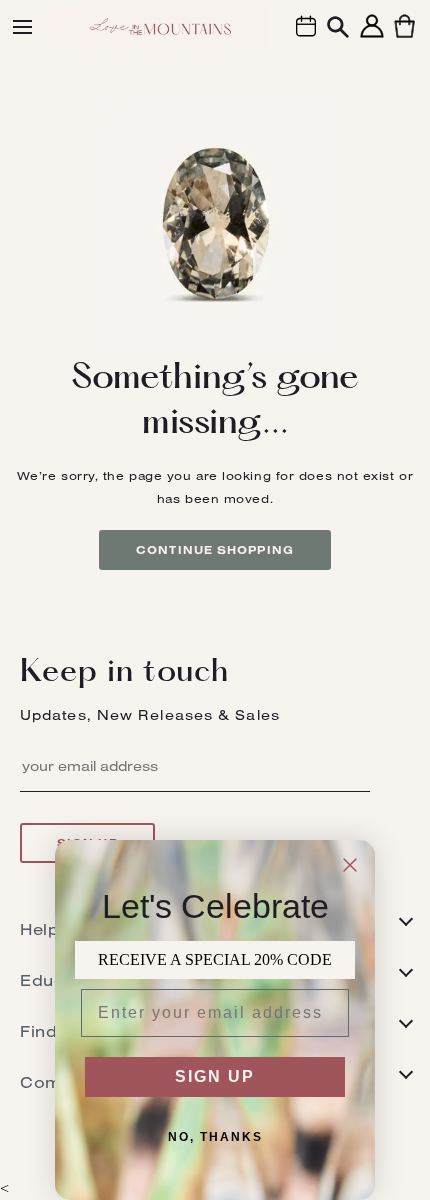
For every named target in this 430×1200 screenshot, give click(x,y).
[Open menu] (22, 26)
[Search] (338, 29)
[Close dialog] (350, 865)
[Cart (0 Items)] (404, 37)
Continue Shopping (215, 550)
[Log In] (372, 37)
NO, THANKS (215, 1137)
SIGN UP (215, 1076)
